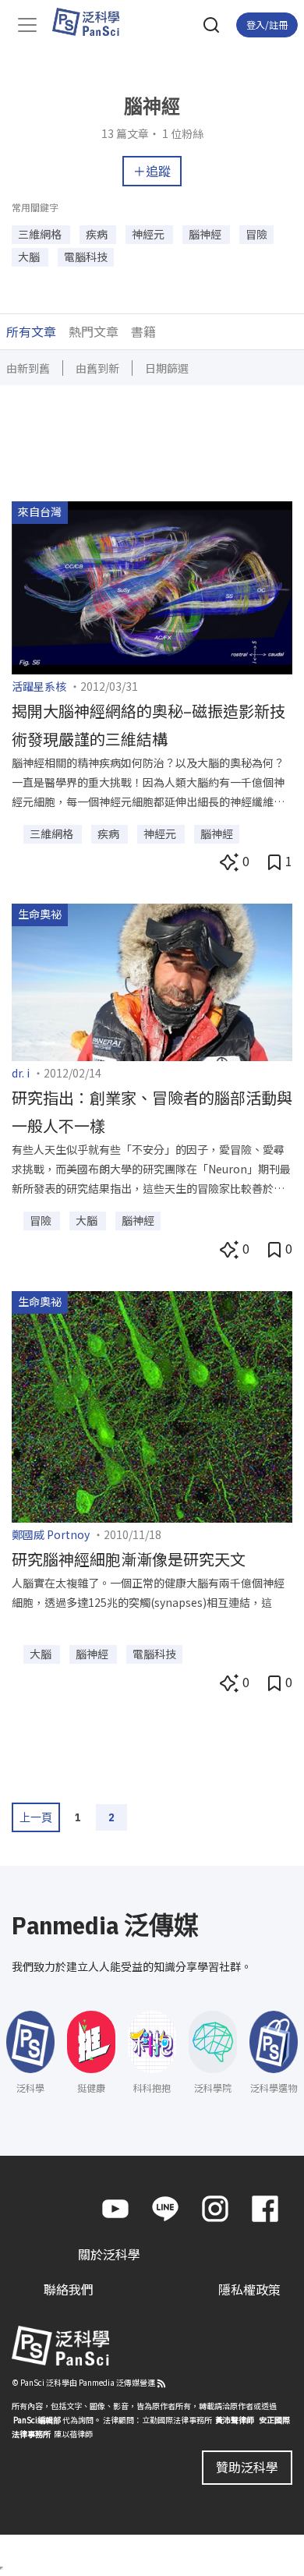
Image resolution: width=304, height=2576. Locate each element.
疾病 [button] (98, 234)
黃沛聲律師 (235, 2420)
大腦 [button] (30, 257)
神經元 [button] (149, 234)
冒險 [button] (256, 234)
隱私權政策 (249, 2289)
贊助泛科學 (247, 2467)
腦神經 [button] (206, 234)
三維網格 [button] (41, 234)
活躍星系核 (39, 686)
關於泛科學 (109, 2254)
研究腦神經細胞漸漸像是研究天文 (129, 1559)
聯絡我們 (69, 2289)
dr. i (21, 1073)
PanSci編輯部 (37, 2420)
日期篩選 (167, 368)
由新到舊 (28, 368)
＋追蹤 (152, 171)
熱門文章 (94, 331)
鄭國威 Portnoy (51, 1534)
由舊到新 (97, 368)
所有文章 (31, 331)
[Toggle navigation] (27, 25)
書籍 (143, 331)
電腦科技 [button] (86, 257)
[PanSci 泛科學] (93, 22)
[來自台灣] (152, 586)
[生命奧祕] (152, 980)
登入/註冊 (267, 25)
